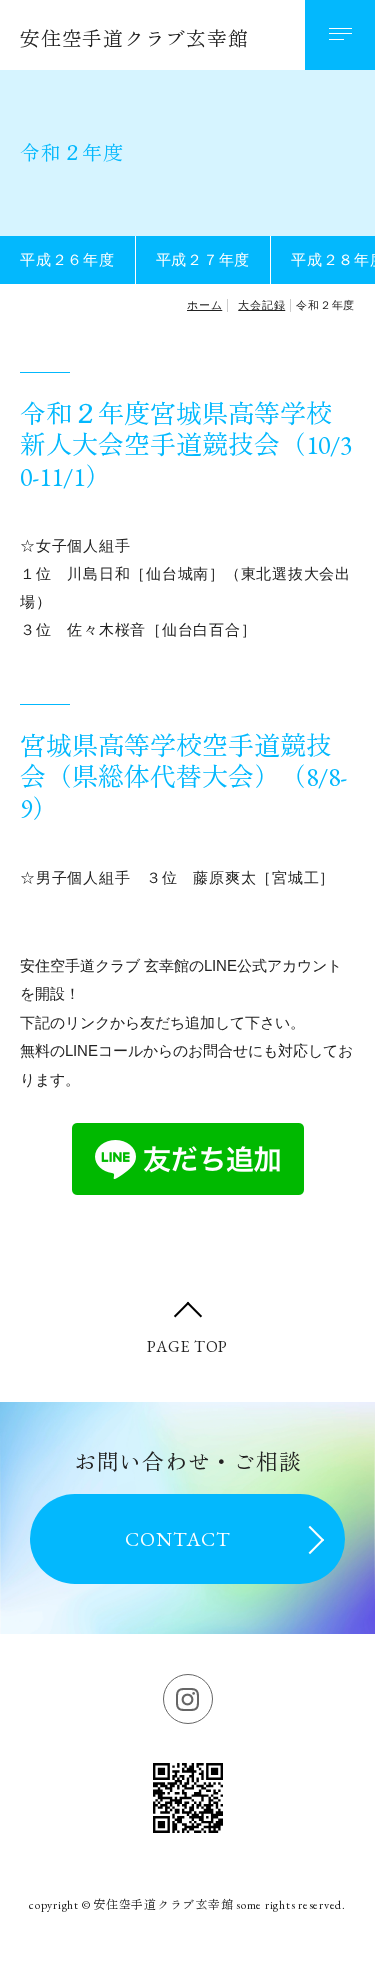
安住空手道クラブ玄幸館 (134, 39)
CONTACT (178, 1539)
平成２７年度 (203, 259)
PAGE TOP (187, 1346)
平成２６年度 (67, 259)
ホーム (204, 305)
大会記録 (261, 305)
